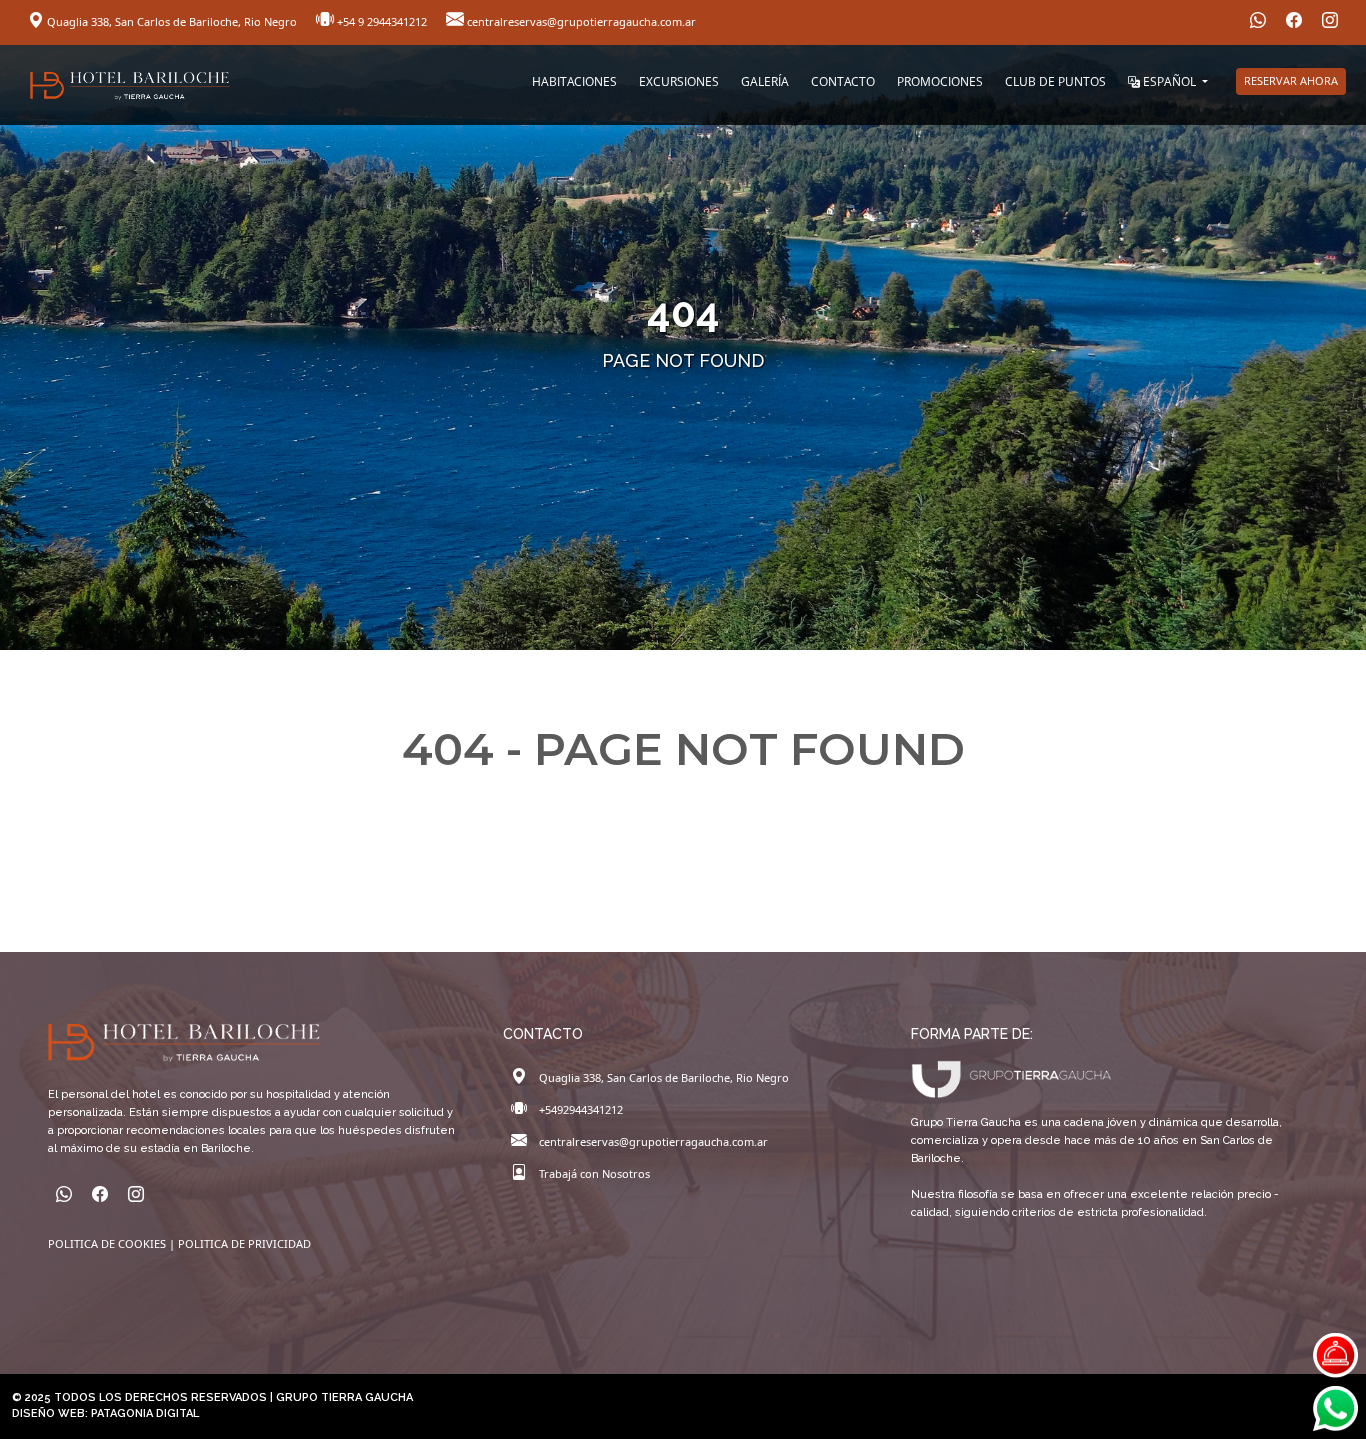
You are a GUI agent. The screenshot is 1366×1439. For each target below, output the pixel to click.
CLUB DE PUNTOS (1055, 81)
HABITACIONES (574, 81)
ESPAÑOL (1169, 81)
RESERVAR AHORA (1291, 80)
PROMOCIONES (940, 81)
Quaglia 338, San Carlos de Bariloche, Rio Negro (172, 21)
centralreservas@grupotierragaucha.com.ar (580, 21)
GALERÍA (765, 81)
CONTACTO (843, 81)
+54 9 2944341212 (382, 21)
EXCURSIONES (679, 81)
